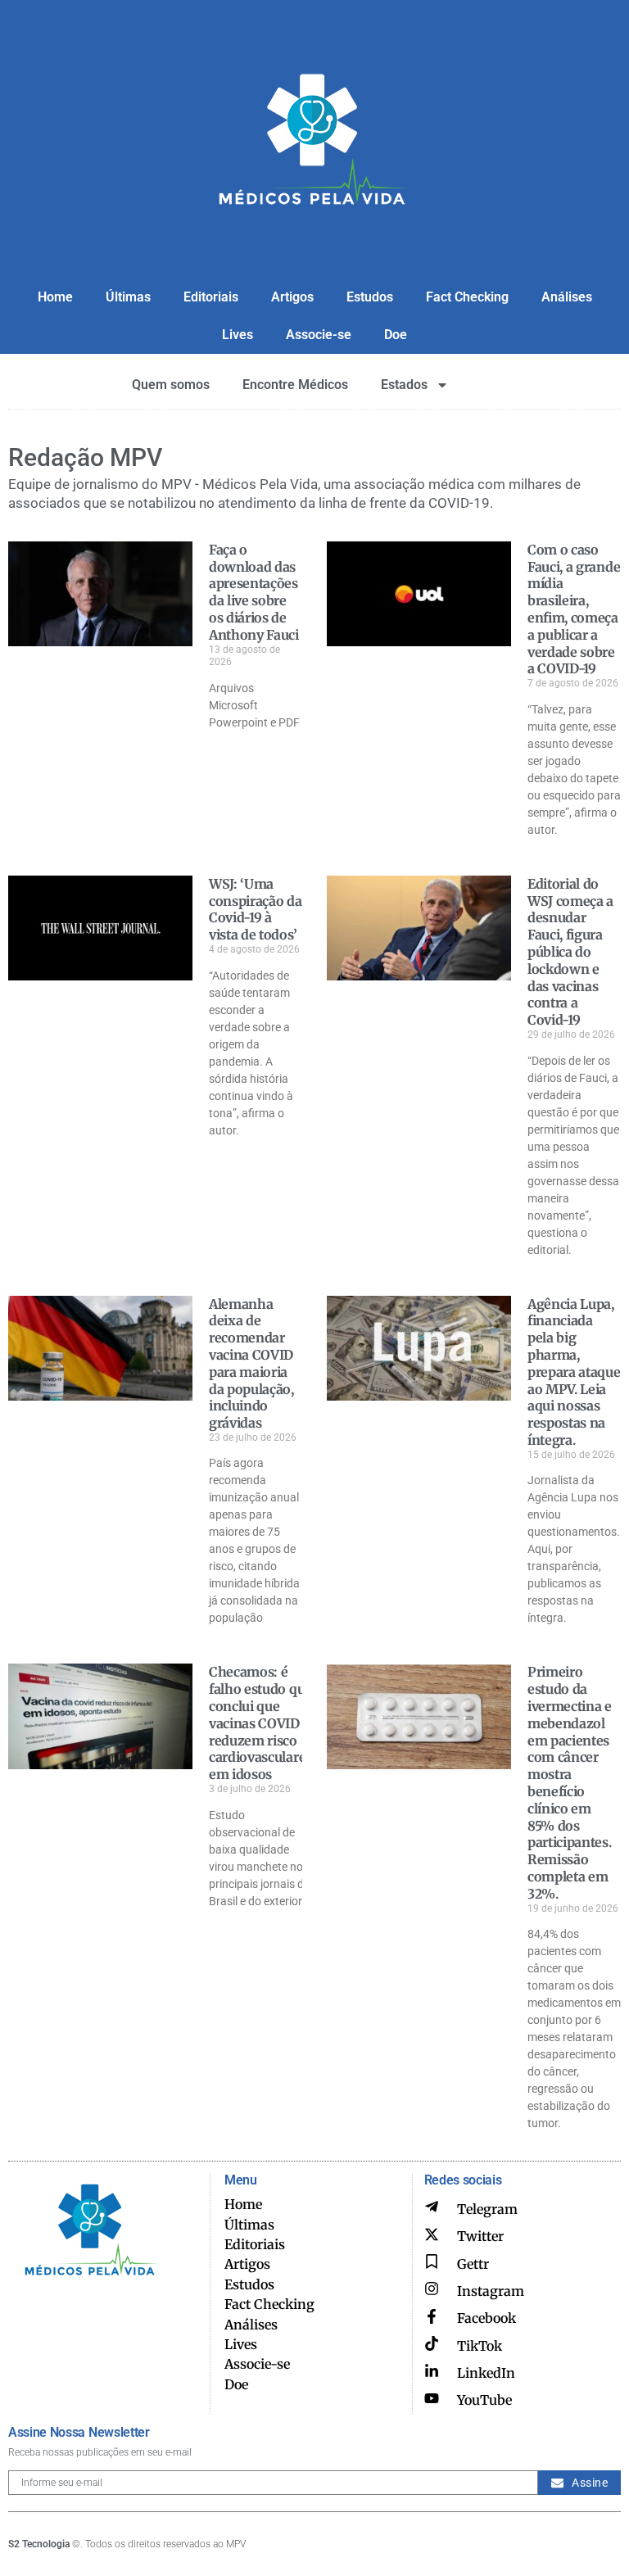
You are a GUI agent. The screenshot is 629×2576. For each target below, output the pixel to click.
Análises (567, 297)
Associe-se (319, 335)
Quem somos (171, 385)
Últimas (128, 297)
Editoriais (211, 297)
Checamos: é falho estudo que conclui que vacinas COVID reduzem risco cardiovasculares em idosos (260, 1723)
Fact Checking (467, 297)
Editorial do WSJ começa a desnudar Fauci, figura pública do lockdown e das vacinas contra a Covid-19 (570, 952)
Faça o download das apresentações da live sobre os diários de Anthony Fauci (254, 592)
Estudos (370, 297)
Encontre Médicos (295, 385)
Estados (404, 385)
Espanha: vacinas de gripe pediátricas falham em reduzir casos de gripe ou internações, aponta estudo (572, 2245)
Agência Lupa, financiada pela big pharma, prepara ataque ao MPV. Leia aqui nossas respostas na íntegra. (574, 1372)
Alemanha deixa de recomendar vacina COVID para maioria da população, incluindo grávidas (251, 1364)
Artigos (292, 297)
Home (55, 297)
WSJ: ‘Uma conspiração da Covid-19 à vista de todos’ (256, 909)
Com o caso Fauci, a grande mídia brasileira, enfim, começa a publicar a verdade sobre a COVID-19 (574, 609)
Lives (238, 335)
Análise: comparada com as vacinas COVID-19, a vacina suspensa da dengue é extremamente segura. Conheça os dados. (256, 2262)
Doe (396, 335)
